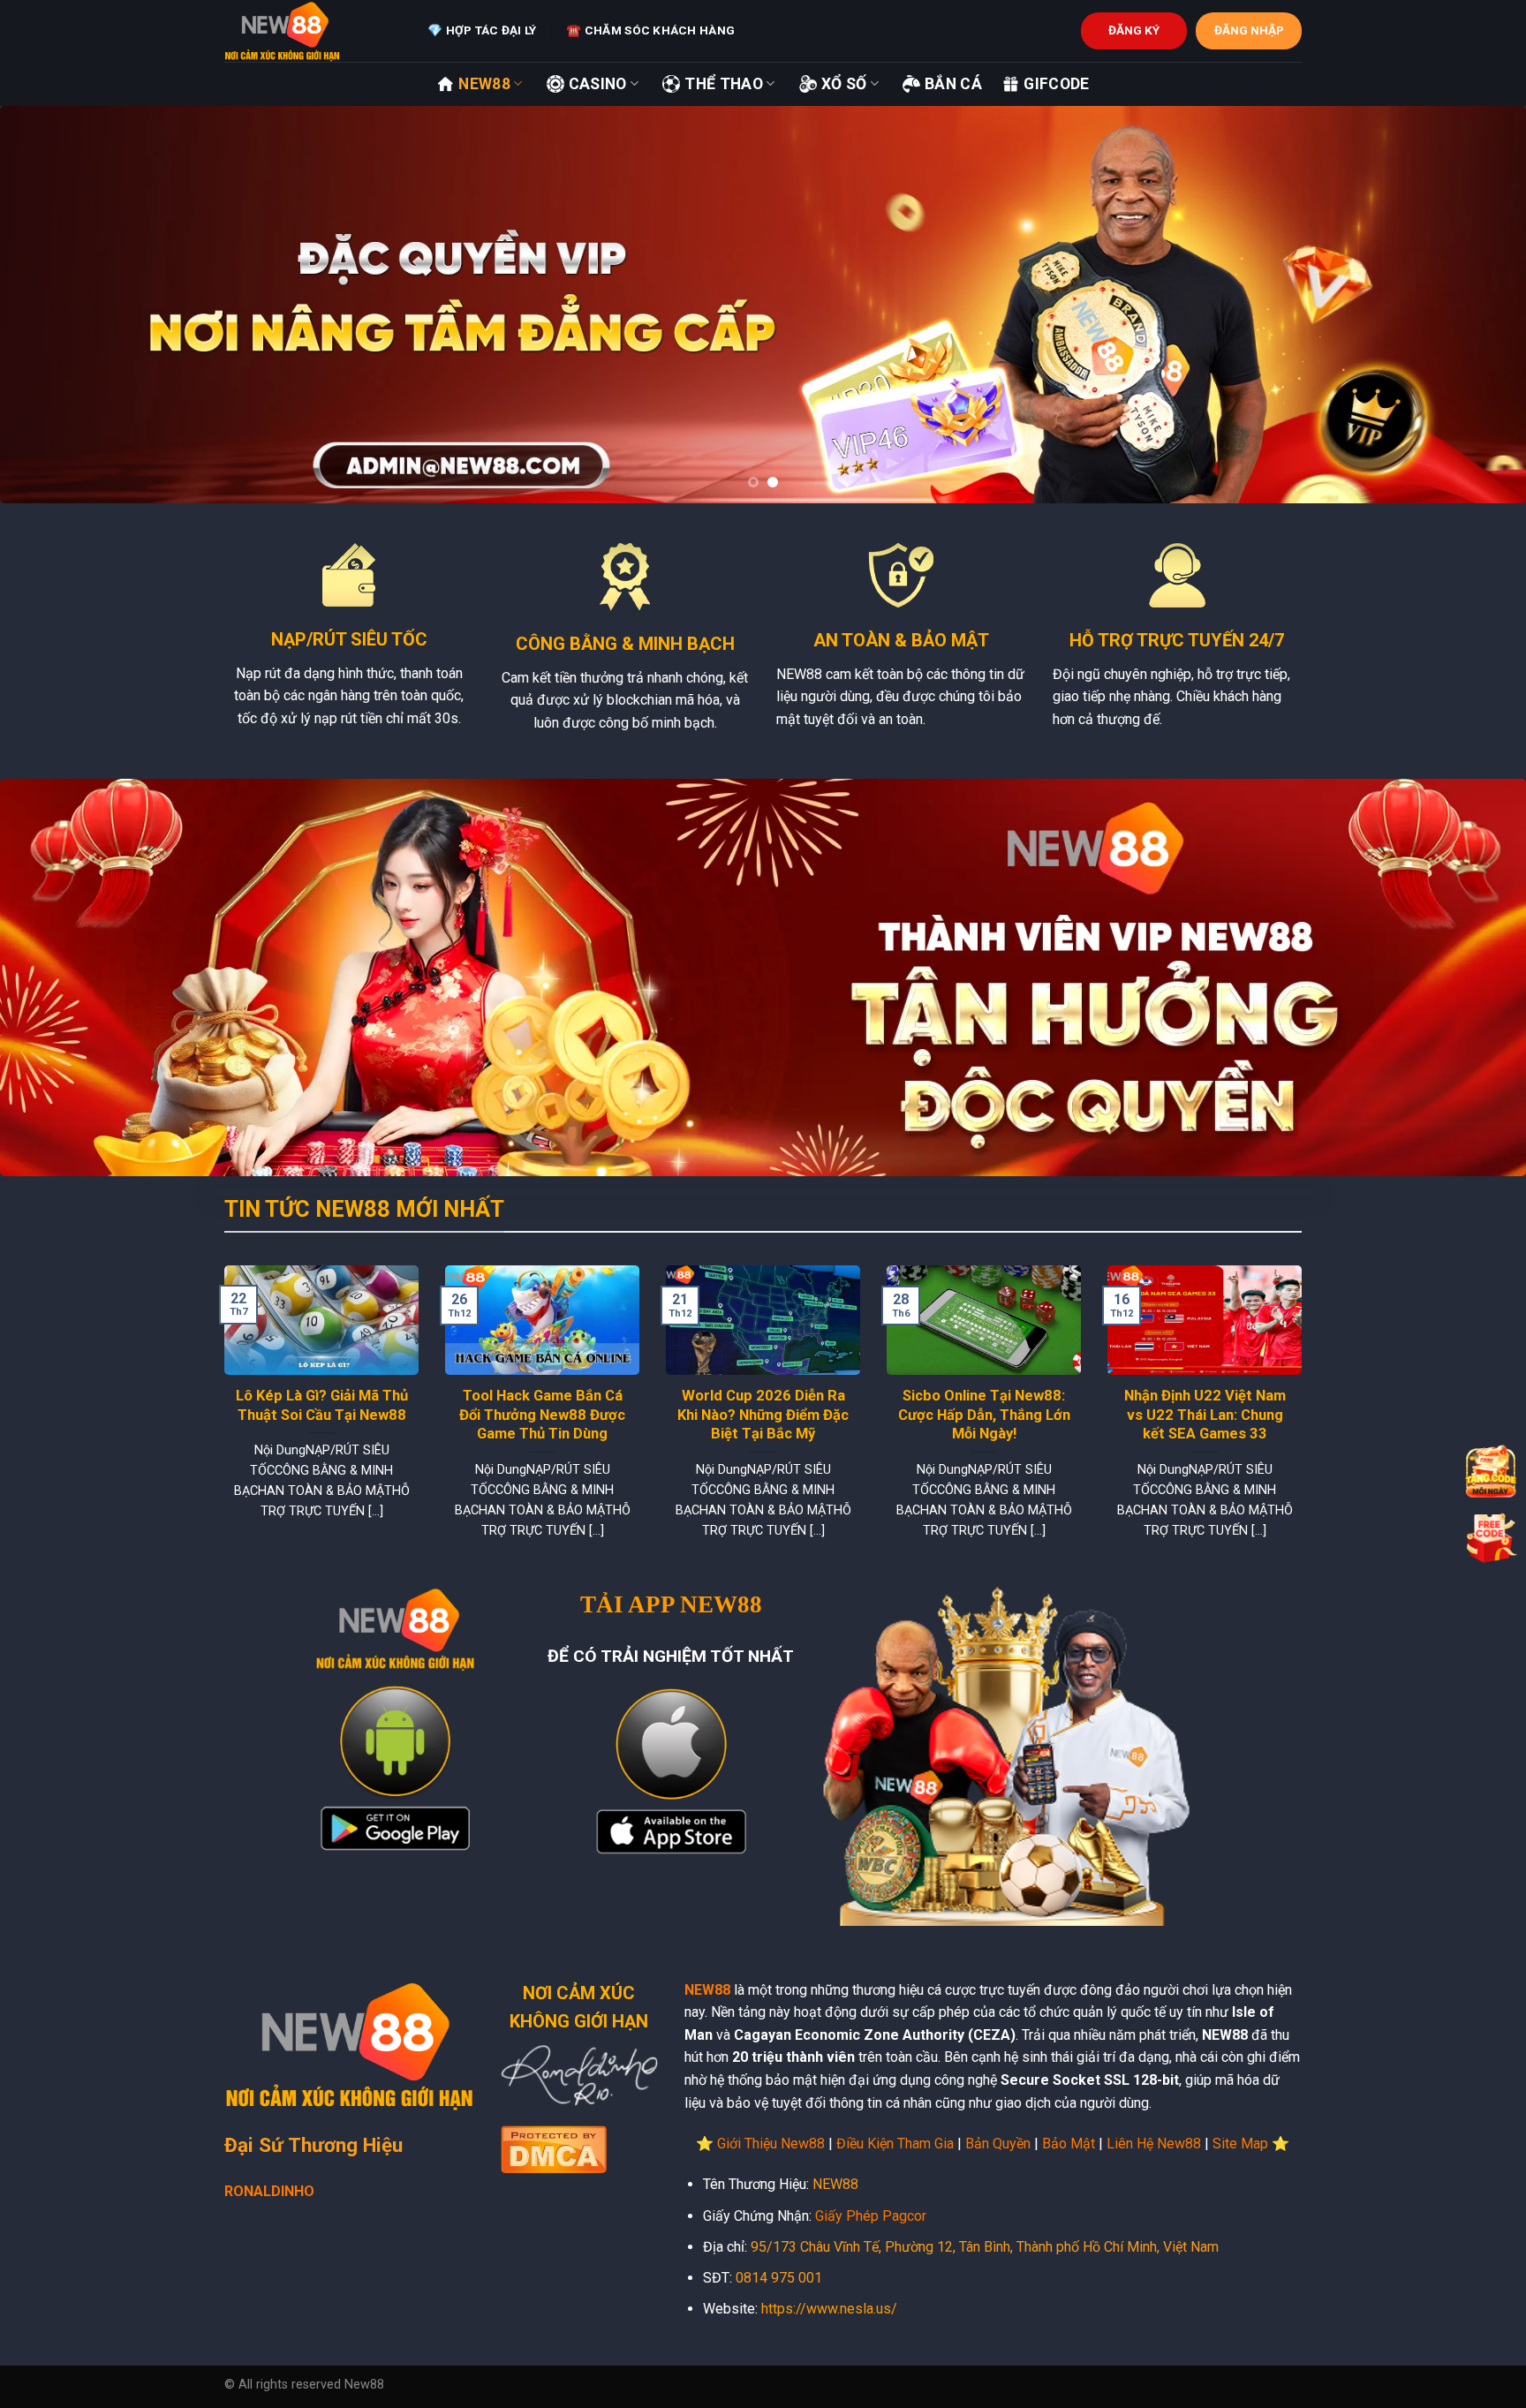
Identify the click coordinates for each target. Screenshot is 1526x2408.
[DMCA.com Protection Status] (554, 2147)
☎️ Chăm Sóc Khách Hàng (650, 30)
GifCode (1056, 84)
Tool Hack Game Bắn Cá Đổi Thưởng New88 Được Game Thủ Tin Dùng (542, 1415)
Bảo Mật (1069, 2144)
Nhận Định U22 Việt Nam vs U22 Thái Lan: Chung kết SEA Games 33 (1205, 1415)
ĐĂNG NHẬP (1249, 30)
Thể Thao (724, 84)
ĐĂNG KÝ (1134, 30)
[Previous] (53, 305)
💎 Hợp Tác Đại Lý (482, 30)
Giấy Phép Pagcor (871, 2216)
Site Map (1240, 2144)
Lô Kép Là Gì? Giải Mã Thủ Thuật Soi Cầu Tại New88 (322, 1405)
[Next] (1473, 305)
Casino (598, 84)
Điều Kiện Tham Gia (895, 2144)
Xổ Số (844, 84)
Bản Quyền (998, 2144)
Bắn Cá (953, 84)
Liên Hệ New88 (1154, 2144)
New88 (484, 84)
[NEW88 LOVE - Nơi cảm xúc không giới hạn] (313, 31)
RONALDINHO (269, 2191)
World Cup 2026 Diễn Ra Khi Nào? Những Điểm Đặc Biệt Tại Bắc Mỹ (763, 1415)
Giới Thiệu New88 (771, 2144)
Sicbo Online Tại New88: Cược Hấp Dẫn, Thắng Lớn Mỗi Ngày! (984, 1415)
